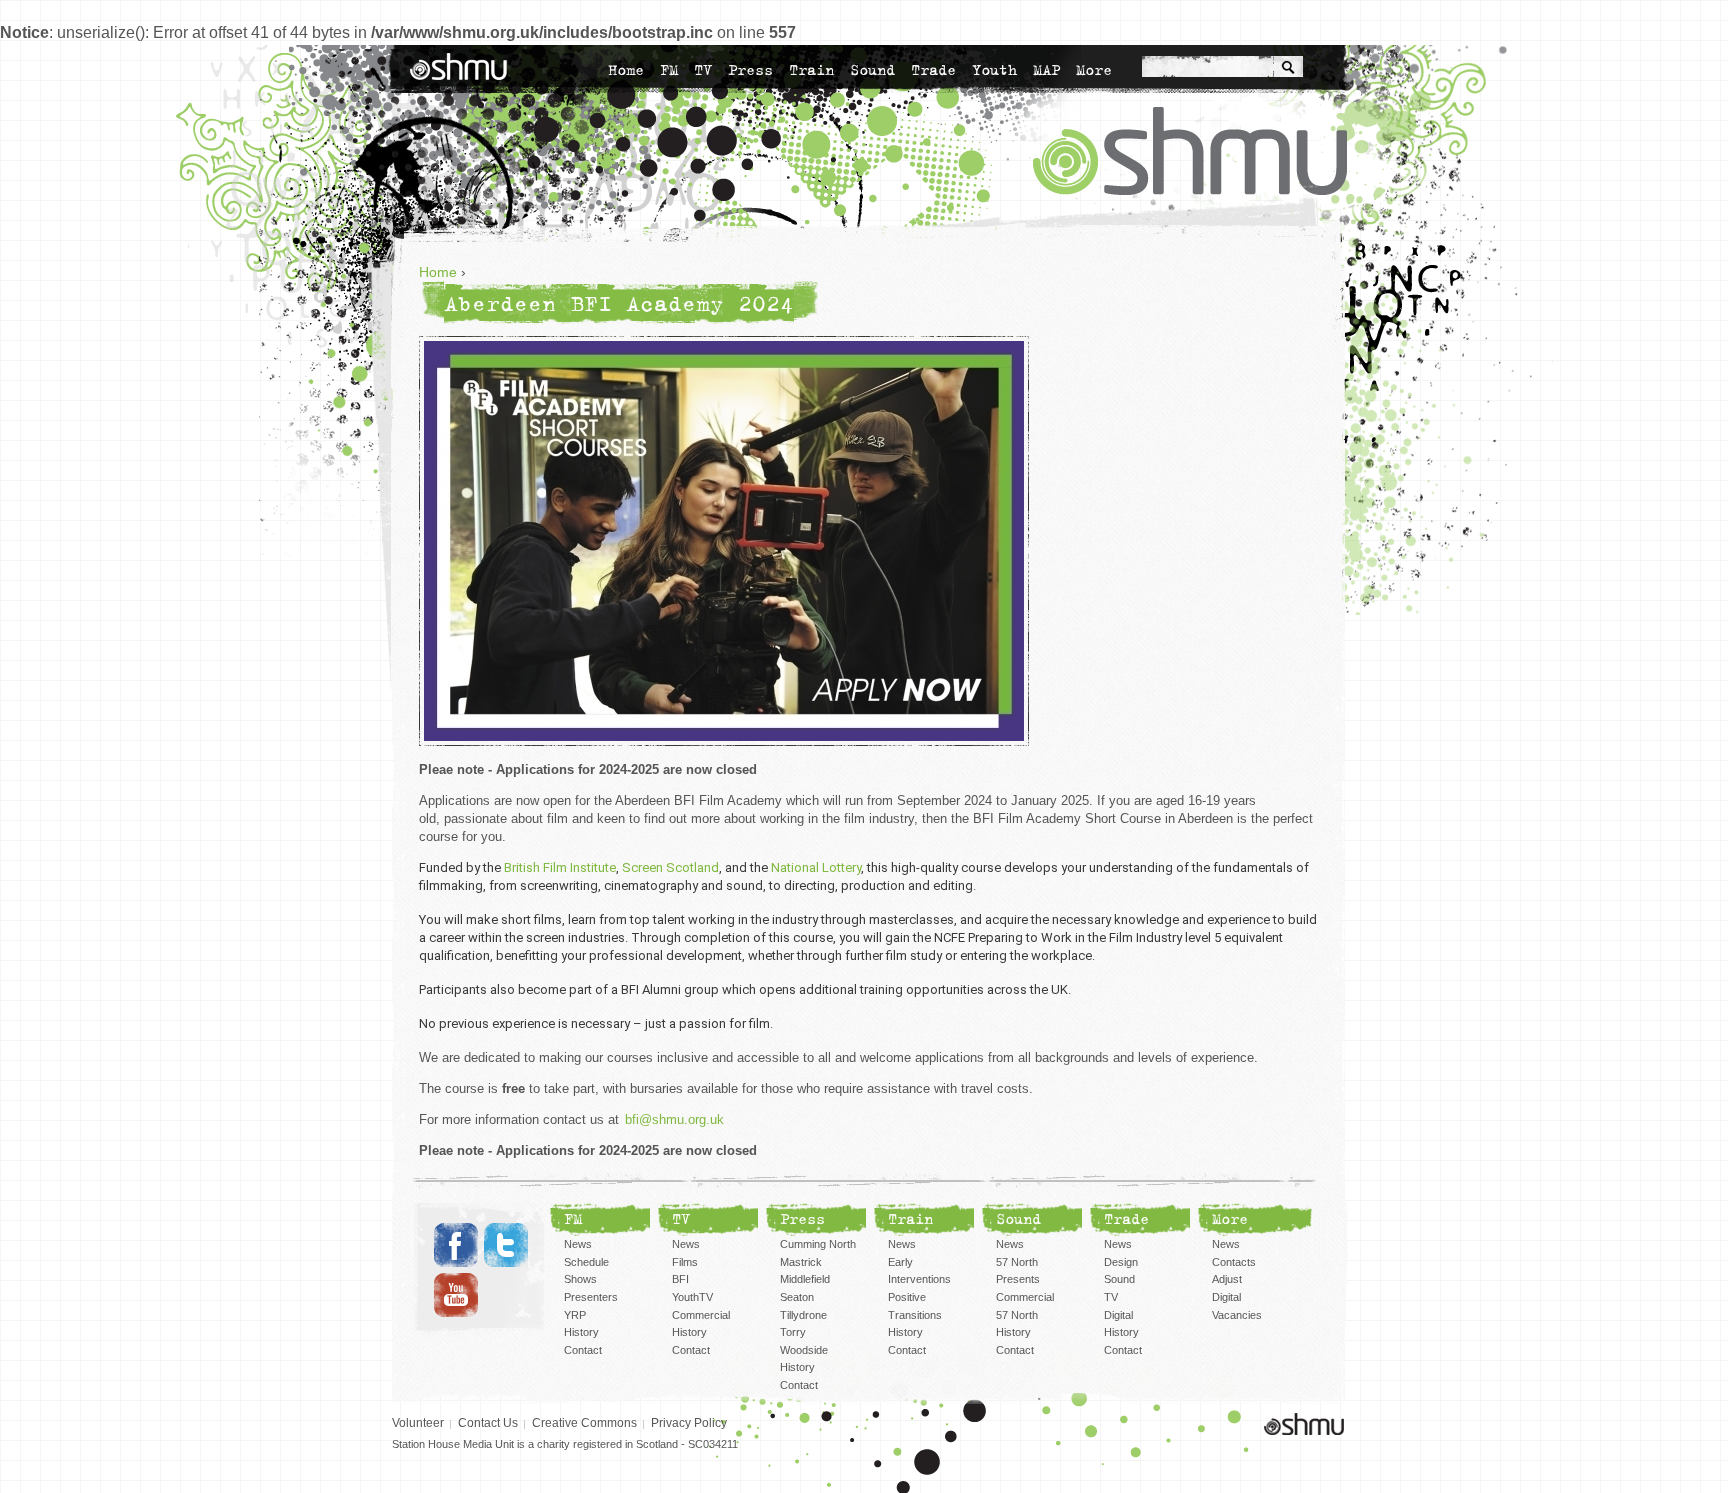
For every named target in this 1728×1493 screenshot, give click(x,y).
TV (703, 70)
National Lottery (816, 867)
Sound (872, 70)
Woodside (804, 1350)
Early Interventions (919, 1271)
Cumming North (818, 1244)
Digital (1118, 1315)
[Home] (458, 66)
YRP (575, 1315)
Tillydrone (803, 1315)
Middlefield (805, 1279)
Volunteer (418, 1423)
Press (750, 70)
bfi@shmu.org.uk (674, 1119)
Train (811, 70)
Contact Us (488, 1423)
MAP (1046, 70)
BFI (680, 1279)
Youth (994, 70)
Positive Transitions (915, 1306)
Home (626, 70)
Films (685, 1262)
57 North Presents (1018, 1271)
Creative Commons (584, 1423)
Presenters (591, 1297)
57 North (1017, 1315)
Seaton (797, 1297)
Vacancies (1237, 1315)
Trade (933, 70)
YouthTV (692, 1297)
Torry (793, 1332)
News (578, 1244)
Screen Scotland (670, 867)
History (581, 1332)
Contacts (1234, 1262)
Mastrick (801, 1262)
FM (669, 70)
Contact (583, 1350)
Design (1121, 1262)
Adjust (1227, 1279)
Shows (580, 1279)
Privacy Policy (689, 1423)
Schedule (586, 1262)
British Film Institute (560, 867)
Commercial (701, 1315)
